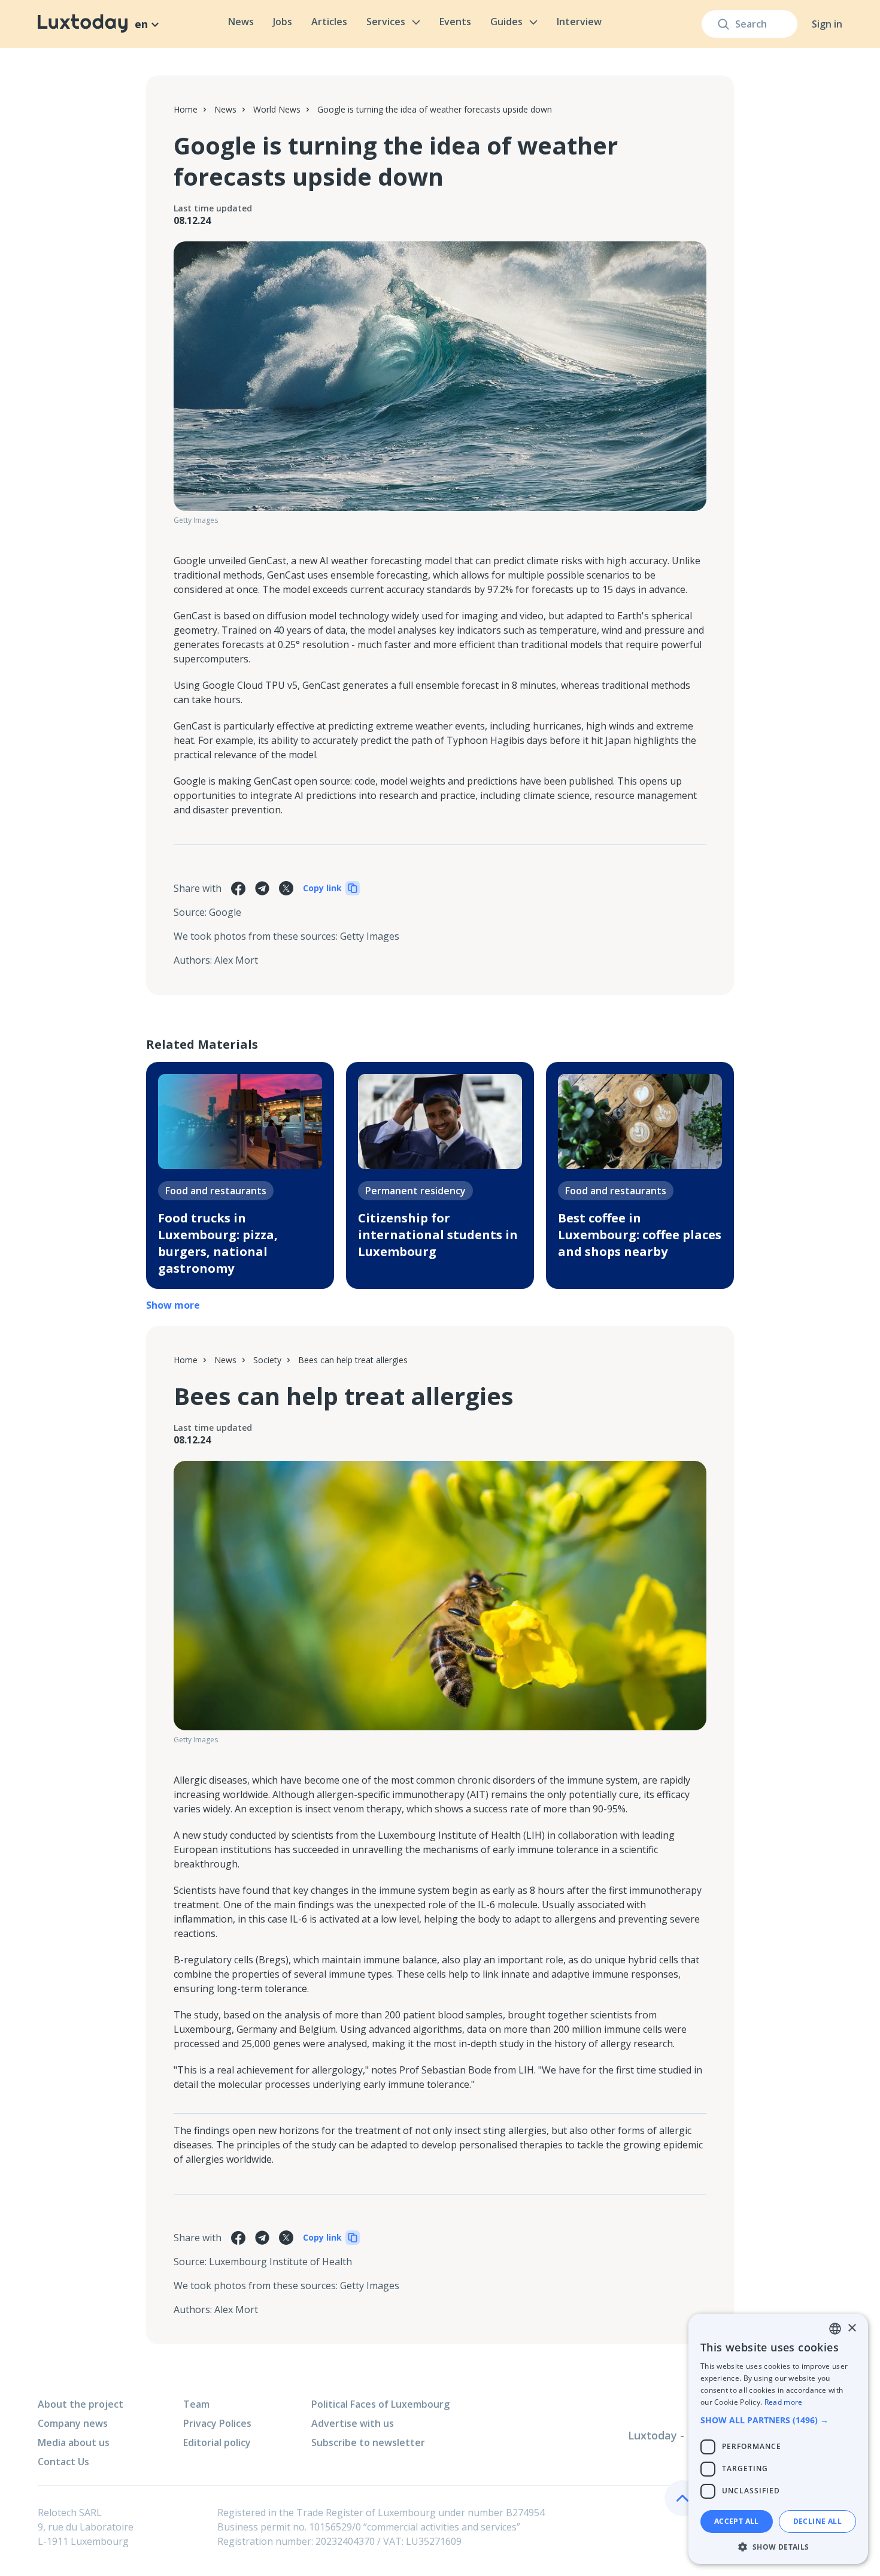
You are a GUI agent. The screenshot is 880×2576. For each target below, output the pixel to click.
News (241, 22)
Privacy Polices (217, 2423)
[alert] (778, 2439)
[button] (778, 2420)
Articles (329, 22)
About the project (81, 2404)
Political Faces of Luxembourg (380, 2404)
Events (455, 22)
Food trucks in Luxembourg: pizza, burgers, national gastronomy (218, 1243)
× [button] (852, 2328)
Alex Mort (236, 960)
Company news (73, 2423)
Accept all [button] (737, 2521)
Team (196, 2404)
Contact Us (63, 2462)
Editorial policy (217, 2442)
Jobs (283, 22)
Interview (579, 22)
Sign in (827, 24)
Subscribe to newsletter (368, 2442)
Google (225, 912)
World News (277, 109)
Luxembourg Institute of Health (280, 2262)
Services (386, 22)
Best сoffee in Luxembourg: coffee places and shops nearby (640, 1235)
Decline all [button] (817, 2521)
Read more (784, 2402)
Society (267, 1360)
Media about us (74, 2442)
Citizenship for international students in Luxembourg (438, 1235)
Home (186, 109)
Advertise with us (353, 2423)
